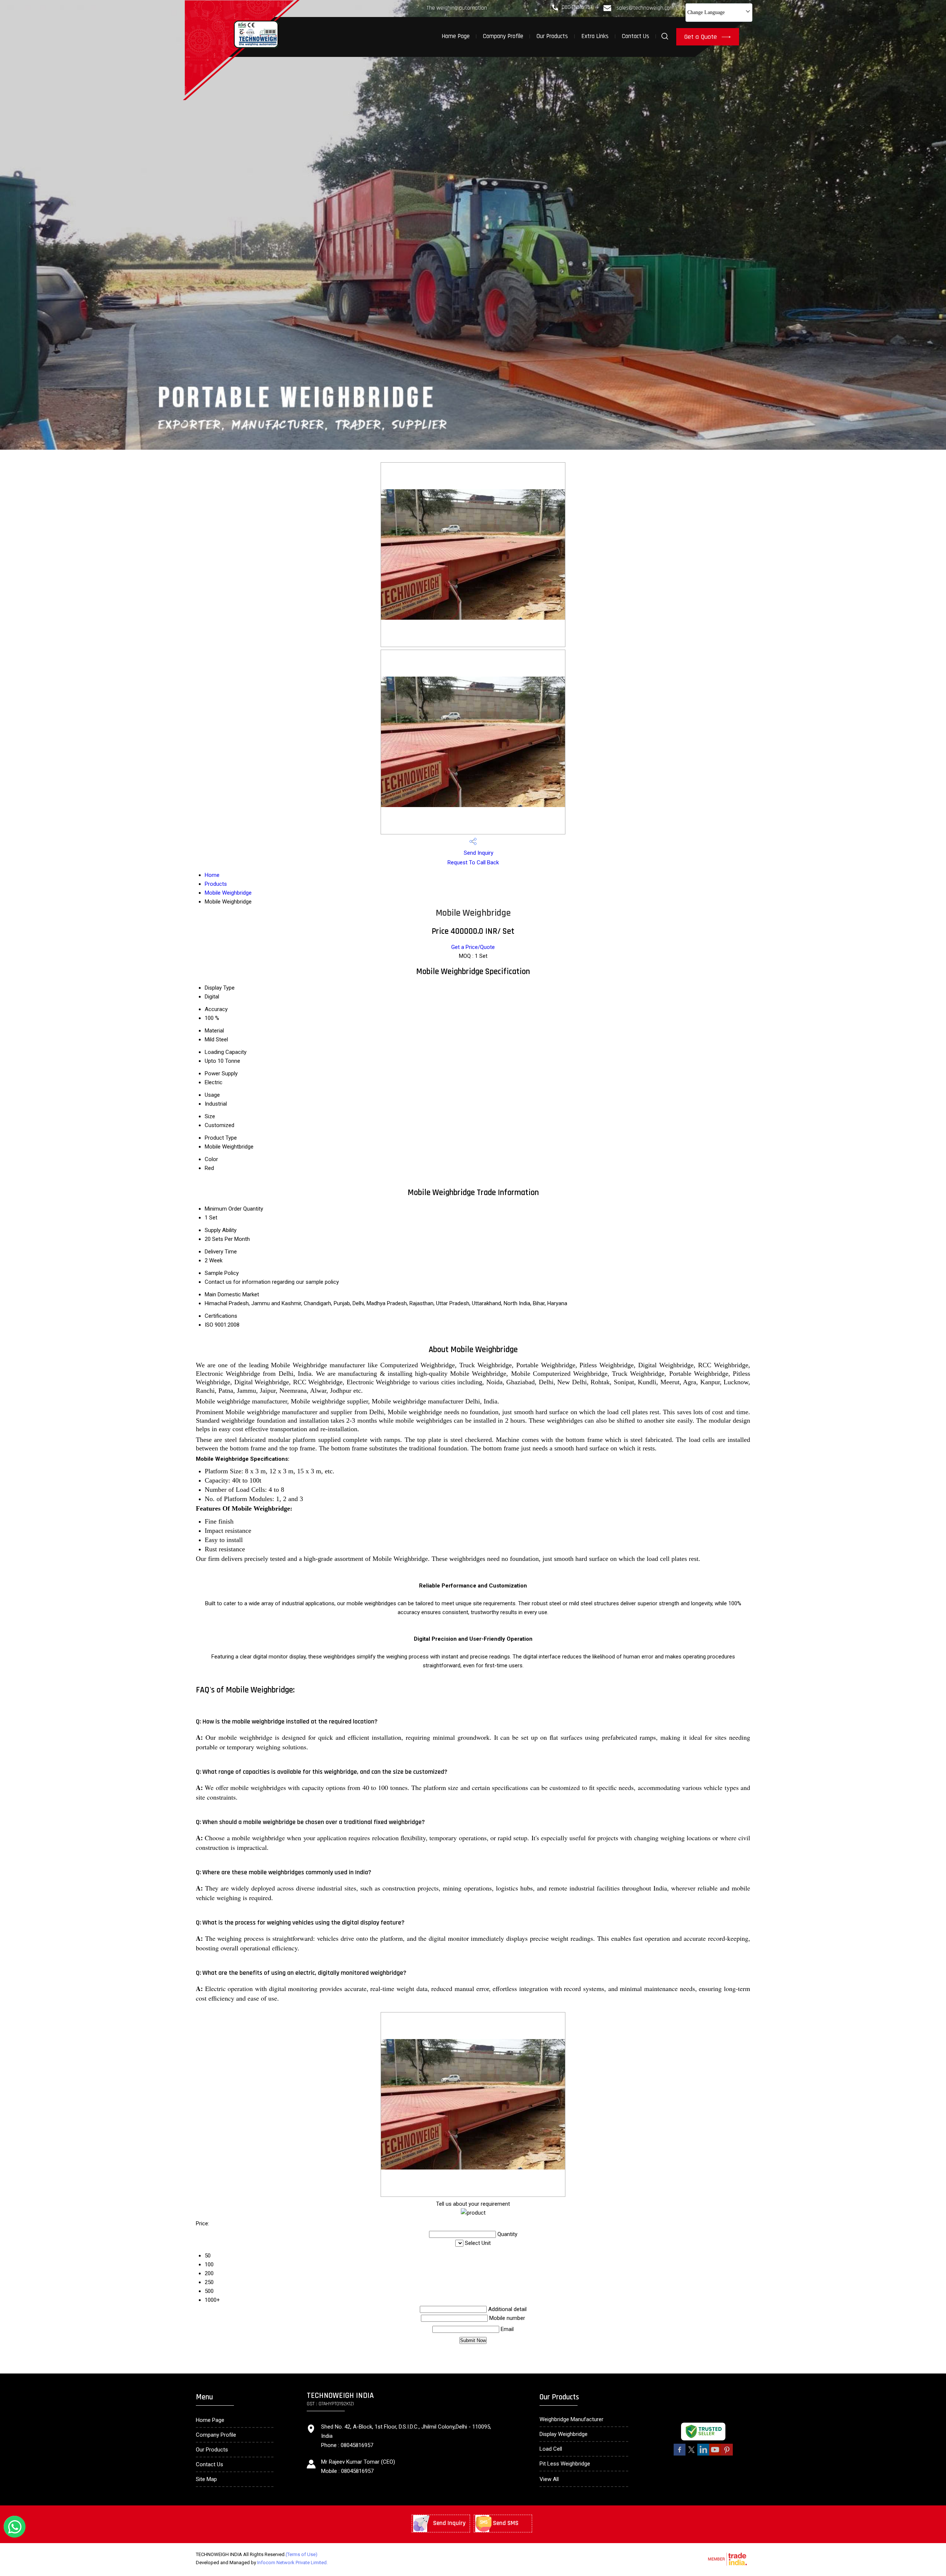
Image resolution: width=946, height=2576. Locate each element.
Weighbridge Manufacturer (571, 2419)
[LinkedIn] (703, 2454)
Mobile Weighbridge (228, 893)
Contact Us (636, 36)
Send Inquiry (478, 853)
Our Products (552, 36)
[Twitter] (691, 2454)
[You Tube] (715, 2454)
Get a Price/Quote (473, 947)
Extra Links (595, 36)
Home (212, 875)
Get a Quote (702, 37)
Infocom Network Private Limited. (292, 2563)
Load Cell (551, 2449)
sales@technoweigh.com (645, 8)
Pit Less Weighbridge (565, 2464)
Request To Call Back (473, 862)
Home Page (456, 36)
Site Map (206, 2479)
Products (216, 884)
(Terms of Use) (302, 2554)
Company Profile (503, 36)
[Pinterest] (727, 2454)
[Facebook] (680, 2454)
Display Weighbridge (564, 2434)
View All (549, 2479)
